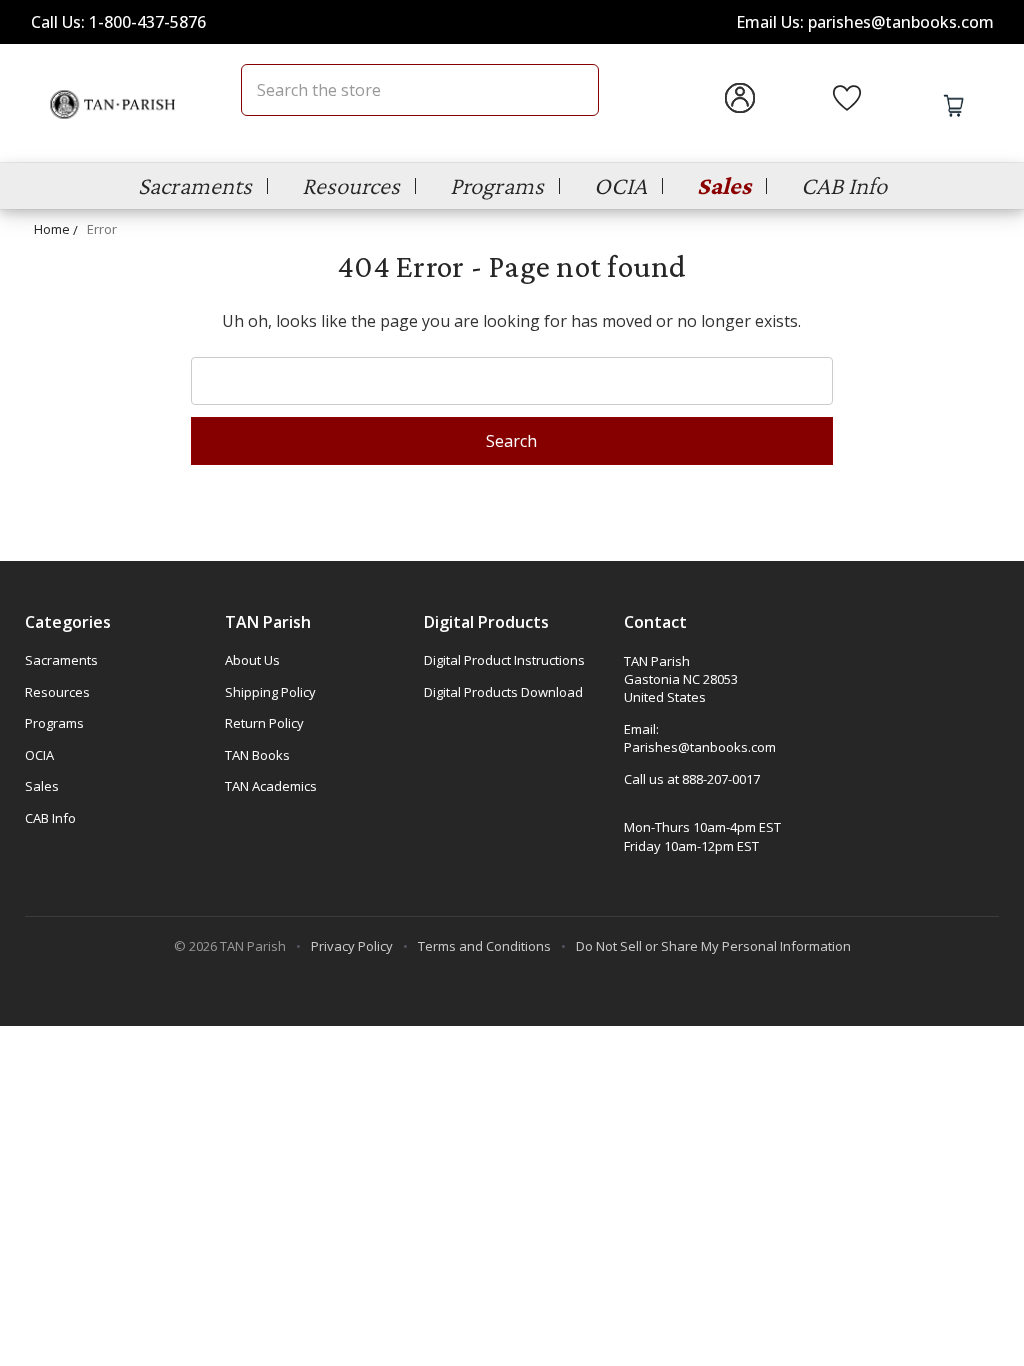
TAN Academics (271, 786)
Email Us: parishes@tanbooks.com (865, 22)
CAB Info (844, 185)
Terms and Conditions (484, 946)
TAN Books (257, 755)
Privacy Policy (352, 946)
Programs (497, 185)
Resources (351, 185)
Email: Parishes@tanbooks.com (700, 738)
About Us (252, 660)
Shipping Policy (270, 692)
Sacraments (195, 185)
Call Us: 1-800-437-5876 (118, 22)
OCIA (620, 185)
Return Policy (264, 723)
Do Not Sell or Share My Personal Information (713, 946)
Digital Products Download (503, 692)
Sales (724, 185)
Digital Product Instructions (504, 660)
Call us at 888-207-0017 (692, 779)
